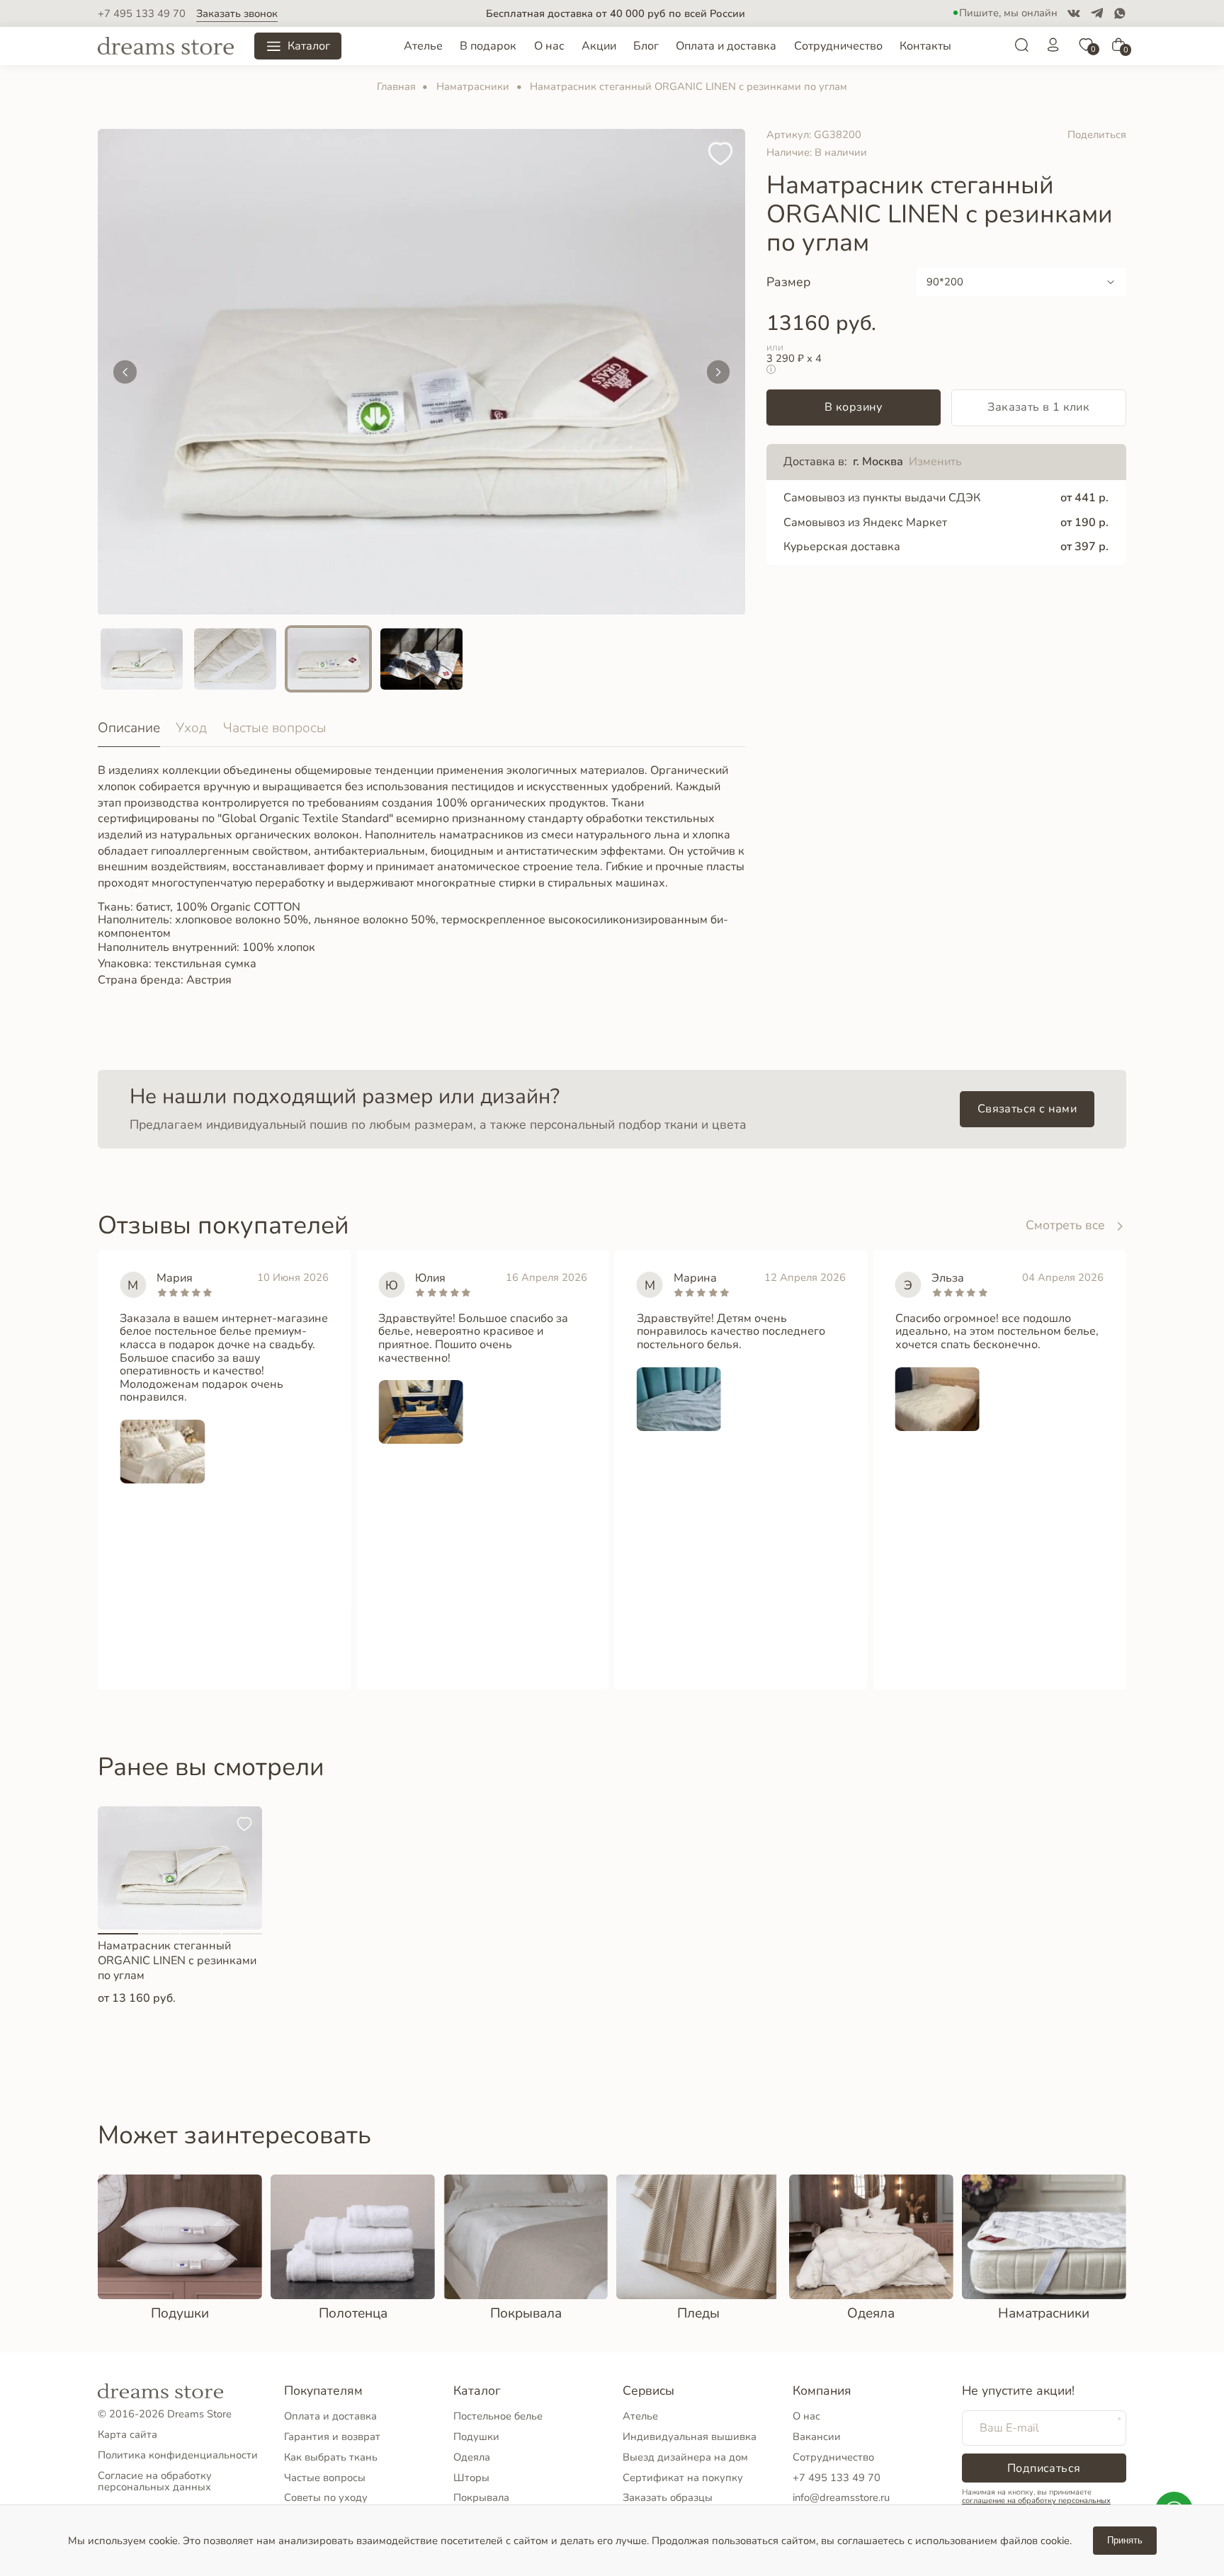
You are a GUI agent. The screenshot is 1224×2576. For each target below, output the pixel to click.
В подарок (488, 46)
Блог (646, 46)
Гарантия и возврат (332, 2437)
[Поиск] (1021, 49)
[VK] (1074, 13)
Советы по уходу (326, 2497)
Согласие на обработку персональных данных (155, 2481)
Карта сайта (127, 2434)
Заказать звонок (237, 14)
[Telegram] (1097, 13)
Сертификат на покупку (683, 2478)
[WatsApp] (1120, 13)
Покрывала (481, 2497)
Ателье (423, 46)
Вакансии (817, 2437)
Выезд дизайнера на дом (685, 2457)
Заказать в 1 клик (1038, 407)
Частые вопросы (275, 728)
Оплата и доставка (726, 46)
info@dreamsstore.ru (841, 2497)
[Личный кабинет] (1053, 49)
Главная (396, 86)
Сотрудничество (838, 46)
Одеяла (472, 2457)
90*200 (945, 282)
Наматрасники (473, 86)
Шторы (471, 2478)
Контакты (925, 46)
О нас (549, 46)
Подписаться (1044, 2468)
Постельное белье (498, 2416)
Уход (191, 728)
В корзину (854, 407)
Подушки (476, 2437)
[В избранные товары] (720, 155)
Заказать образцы (668, 2497)
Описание (129, 728)
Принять (1125, 2540)
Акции (599, 46)
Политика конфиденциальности (178, 2455)
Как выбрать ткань (331, 2457)
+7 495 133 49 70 (142, 14)
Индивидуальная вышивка (690, 2437)
